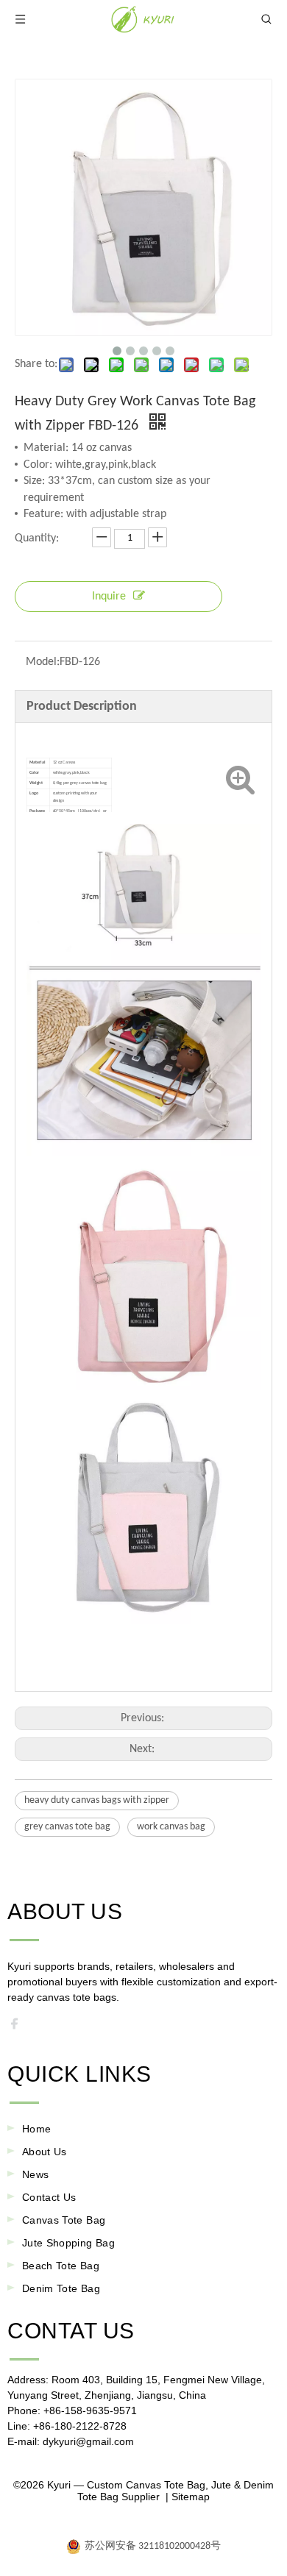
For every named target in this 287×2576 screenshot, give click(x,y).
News (35, 2174)
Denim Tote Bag (61, 2288)
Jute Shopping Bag (68, 2243)
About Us (45, 2152)
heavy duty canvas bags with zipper (97, 1800)
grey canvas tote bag (67, 1827)
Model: (43, 662)
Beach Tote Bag (61, 2266)
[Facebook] (19, 2027)
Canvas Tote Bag (64, 2220)
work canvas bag (171, 1827)
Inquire (109, 597)
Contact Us (49, 2197)
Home (36, 2129)
